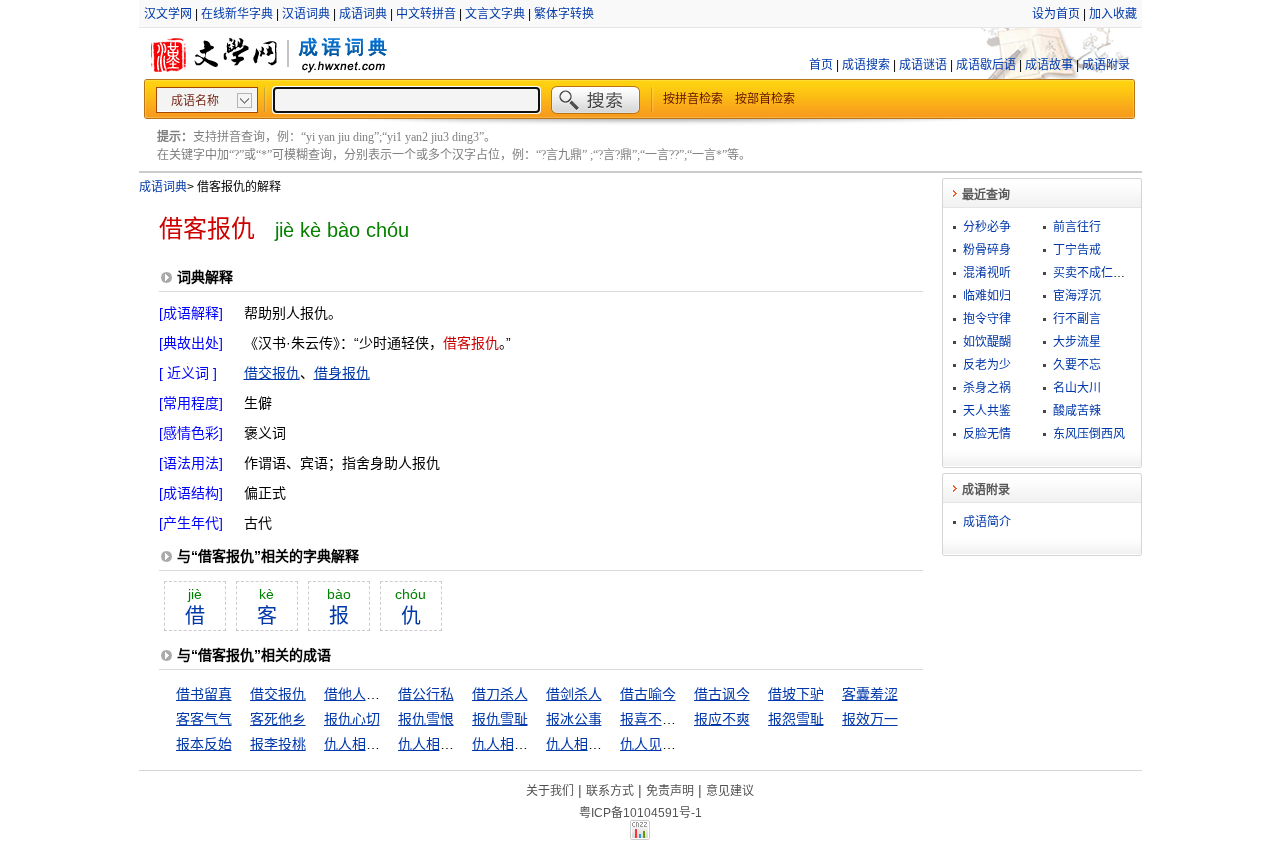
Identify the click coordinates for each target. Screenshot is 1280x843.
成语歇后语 (986, 65)
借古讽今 (722, 694)
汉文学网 (168, 14)
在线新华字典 (237, 14)
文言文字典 (495, 14)
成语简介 (987, 522)
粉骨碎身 (987, 250)
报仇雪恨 (426, 719)
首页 (821, 65)
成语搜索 (866, 65)
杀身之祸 (987, 388)
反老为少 (987, 365)
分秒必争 (987, 227)
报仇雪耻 (500, 719)
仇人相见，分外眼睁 (535, 744)
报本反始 (204, 744)
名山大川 (1077, 388)
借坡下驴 (796, 694)
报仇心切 (352, 719)
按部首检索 (765, 99)
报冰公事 (574, 719)
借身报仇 (342, 373)
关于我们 (550, 791)
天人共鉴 (987, 411)
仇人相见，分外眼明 (461, 744)
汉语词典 (306, 14)
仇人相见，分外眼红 (609, 744)
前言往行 (1077, 227)
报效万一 (870, 719)
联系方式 (610, 791)
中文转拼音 (426, 14)
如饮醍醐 (987, 342)
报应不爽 (722, 719)
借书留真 (204, 694)
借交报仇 (272, 373)
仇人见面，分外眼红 (683, 744)
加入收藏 (1113, 14)
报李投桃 (278, 744)
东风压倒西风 (1089, 434)
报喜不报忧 (655, 719)
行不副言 (1077, 319)
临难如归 (987, 296)
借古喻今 (648, 694)
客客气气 (204, 719)
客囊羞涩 (870, 694)
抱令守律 (987, 319)
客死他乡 (278, 719)
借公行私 (426, 694)
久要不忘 (1077, 365)
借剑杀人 (574, 694)
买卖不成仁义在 (1095, 273)
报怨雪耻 (796, 719)
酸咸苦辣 (1077, 411)
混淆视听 (987, 273)
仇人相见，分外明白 (387, 744)
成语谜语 (923, 65)
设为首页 (1056, 14)
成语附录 (1106, 65)
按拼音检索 (693, 99)
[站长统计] (640, 835)
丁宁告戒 (1077, 250)
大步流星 (1077, 342)
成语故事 (1049, 65)
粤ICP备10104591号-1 (640, 813)
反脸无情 (987, 434)
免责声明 (670, 791)
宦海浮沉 (1077, 296)
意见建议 (730, 791)
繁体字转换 (564, 14)
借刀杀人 (500, 694)
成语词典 (363, 14)
